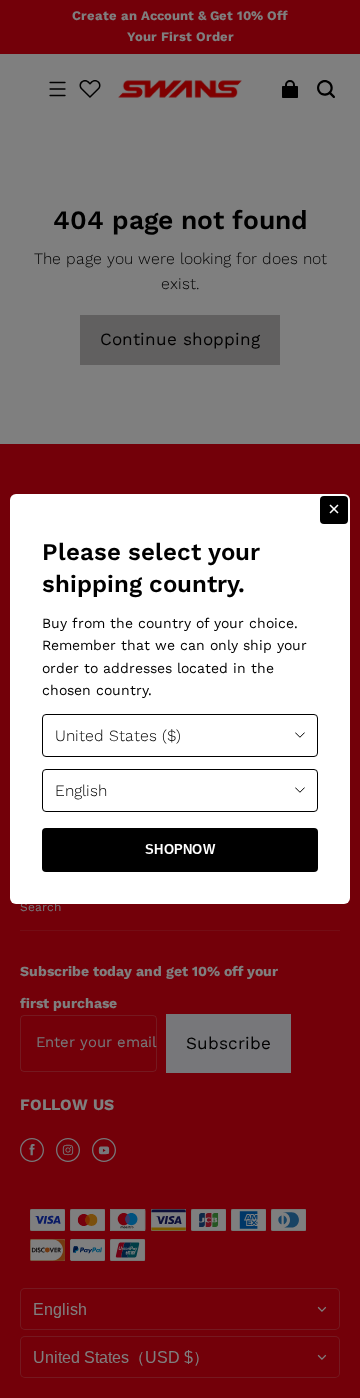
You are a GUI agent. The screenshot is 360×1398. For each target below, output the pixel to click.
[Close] (334, 510)
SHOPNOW (180, 849)
